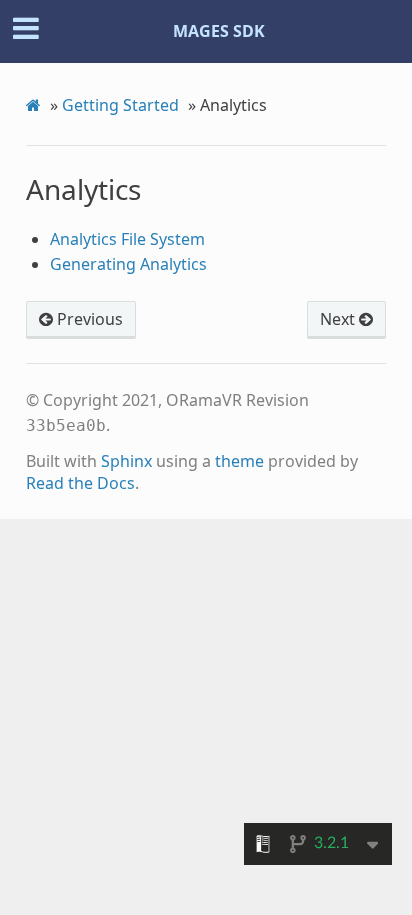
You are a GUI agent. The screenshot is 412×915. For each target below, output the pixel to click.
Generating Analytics (128, 264)
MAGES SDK (219, 31)
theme (239, 461)
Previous (88, 319)
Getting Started (120, 105)
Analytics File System (127, 239)
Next (339, 319)
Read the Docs (80, 483)
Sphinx (126, 461)
